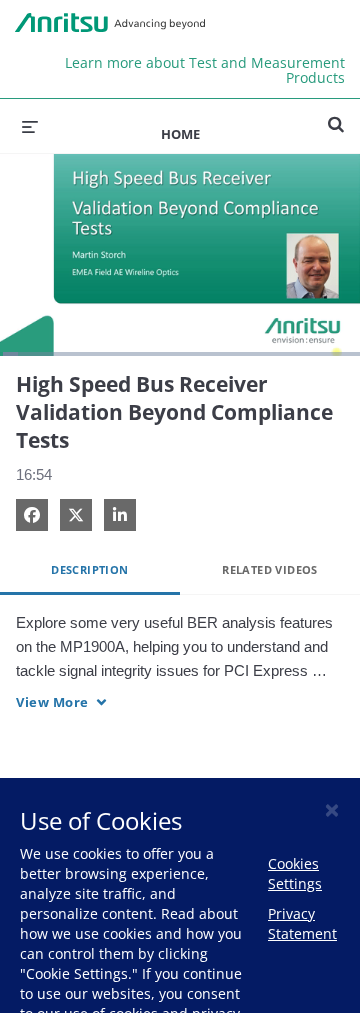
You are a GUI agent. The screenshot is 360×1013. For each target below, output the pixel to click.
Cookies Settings (295, 873)
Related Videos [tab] (270, 569)
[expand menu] (30, 126)
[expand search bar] (336, 116)
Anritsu (110, 23)
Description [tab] (89, 569)
